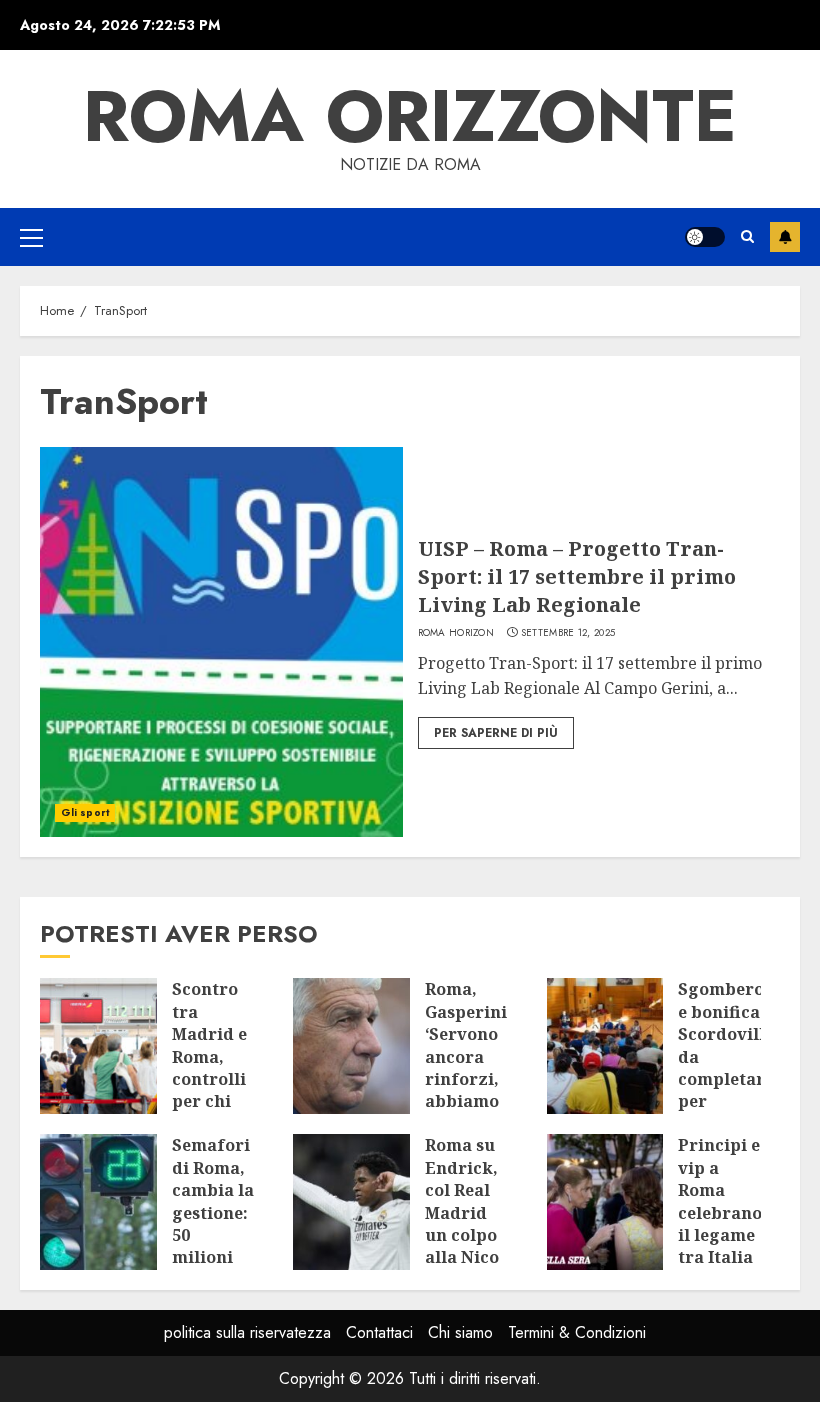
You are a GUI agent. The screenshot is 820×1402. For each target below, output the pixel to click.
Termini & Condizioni (577, 1332)
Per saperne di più (496, 733)
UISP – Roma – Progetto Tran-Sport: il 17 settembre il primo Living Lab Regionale (577, 576)
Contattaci (379, 1332)
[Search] (747, 236)
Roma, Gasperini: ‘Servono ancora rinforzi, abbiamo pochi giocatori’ (468, 1067)
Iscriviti (785, 237)
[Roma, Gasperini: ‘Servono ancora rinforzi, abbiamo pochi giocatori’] (351, 1046)
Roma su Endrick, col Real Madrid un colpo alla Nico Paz (462, 1212)
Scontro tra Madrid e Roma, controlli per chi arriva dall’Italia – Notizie (213, 1078)
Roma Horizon (456, 633)
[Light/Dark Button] (705, 237)
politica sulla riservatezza (247, 1332)
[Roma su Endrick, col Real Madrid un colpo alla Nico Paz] (351, 1202)
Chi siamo (460, 1332)
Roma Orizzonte (410, 116)
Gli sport (85, 812)
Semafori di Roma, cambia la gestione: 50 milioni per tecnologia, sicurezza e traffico (219, 1246)
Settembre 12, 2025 (568, 633)
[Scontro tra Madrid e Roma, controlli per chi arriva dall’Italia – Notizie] (98, 1046)
